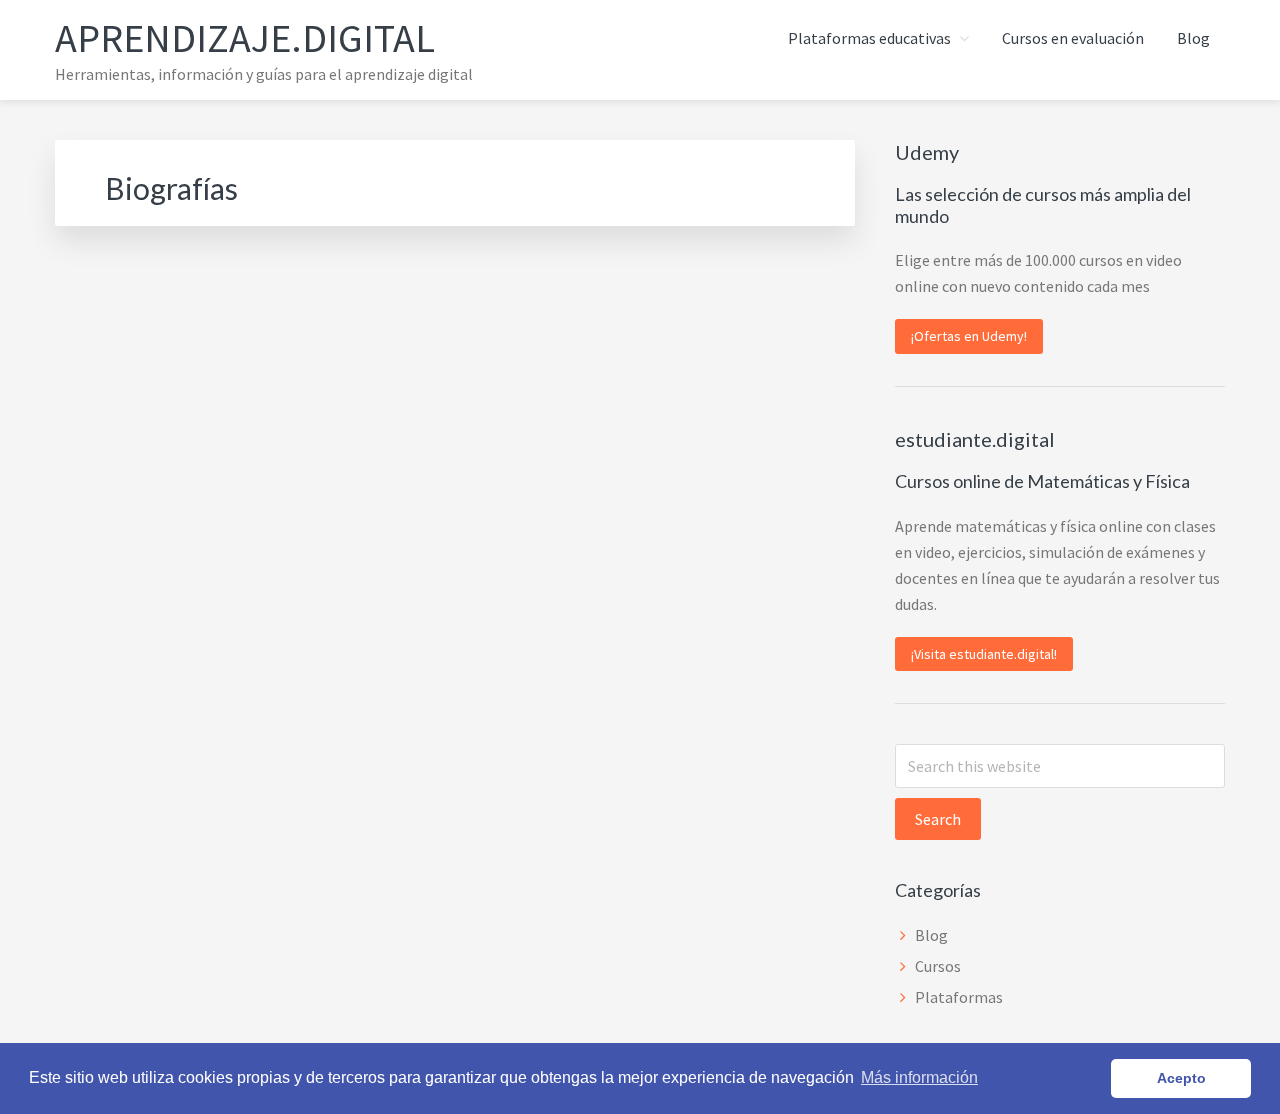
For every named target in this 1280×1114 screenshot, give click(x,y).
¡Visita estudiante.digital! (984, 654)
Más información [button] (919, 1077)
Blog (931, 935)
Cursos (938, 966)
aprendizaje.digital (245, 38)
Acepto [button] (1181, 1078)
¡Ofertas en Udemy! (969, 336)
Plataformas (959, 997)
